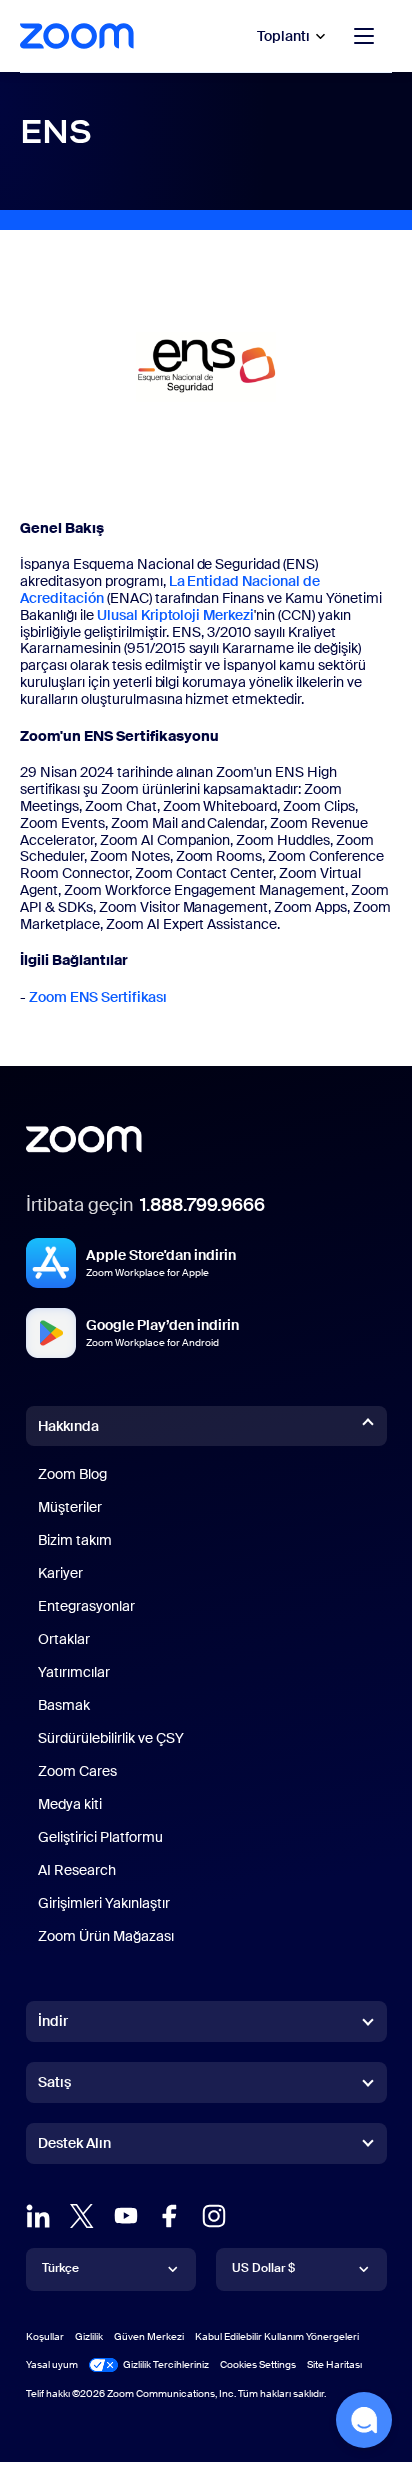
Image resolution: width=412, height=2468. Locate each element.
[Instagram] (214, 2216)
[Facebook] (170, 2216)
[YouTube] (126, 2216)
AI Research (77, 1870)
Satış (54, 2082)
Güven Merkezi (149, 2336)
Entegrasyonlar (86, 1606)
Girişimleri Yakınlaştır (104, 1903)
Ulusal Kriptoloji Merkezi (176, 615)
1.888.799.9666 (202, 1205)
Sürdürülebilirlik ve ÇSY (111, 1738)
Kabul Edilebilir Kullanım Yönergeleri (277, 2336)
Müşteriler (70, 1507)
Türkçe (60, 2268)
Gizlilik (89, 2336)
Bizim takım (75, 1540)
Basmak (64, 1705)
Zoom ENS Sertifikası (98, 997)
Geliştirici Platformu (100, 1837)
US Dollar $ (263, 2268)
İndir (53, 2021)
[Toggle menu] (364, 36)
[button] (364, 2420)
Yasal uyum (52, 2364)
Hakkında (68, 1426)
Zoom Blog (72, 1474)
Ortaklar (64, 1639)
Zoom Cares (77, 1771)
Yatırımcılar (74, 1672)
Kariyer (60, 1573)
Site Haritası (334, 2364)
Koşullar (45, 2336)
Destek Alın (74, 2147)
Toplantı (283, 36)
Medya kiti (70, 1804)
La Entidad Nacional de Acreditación (170, 589)
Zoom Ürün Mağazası (106, 1936)
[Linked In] (38, 2216)
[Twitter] (82, 2216)
